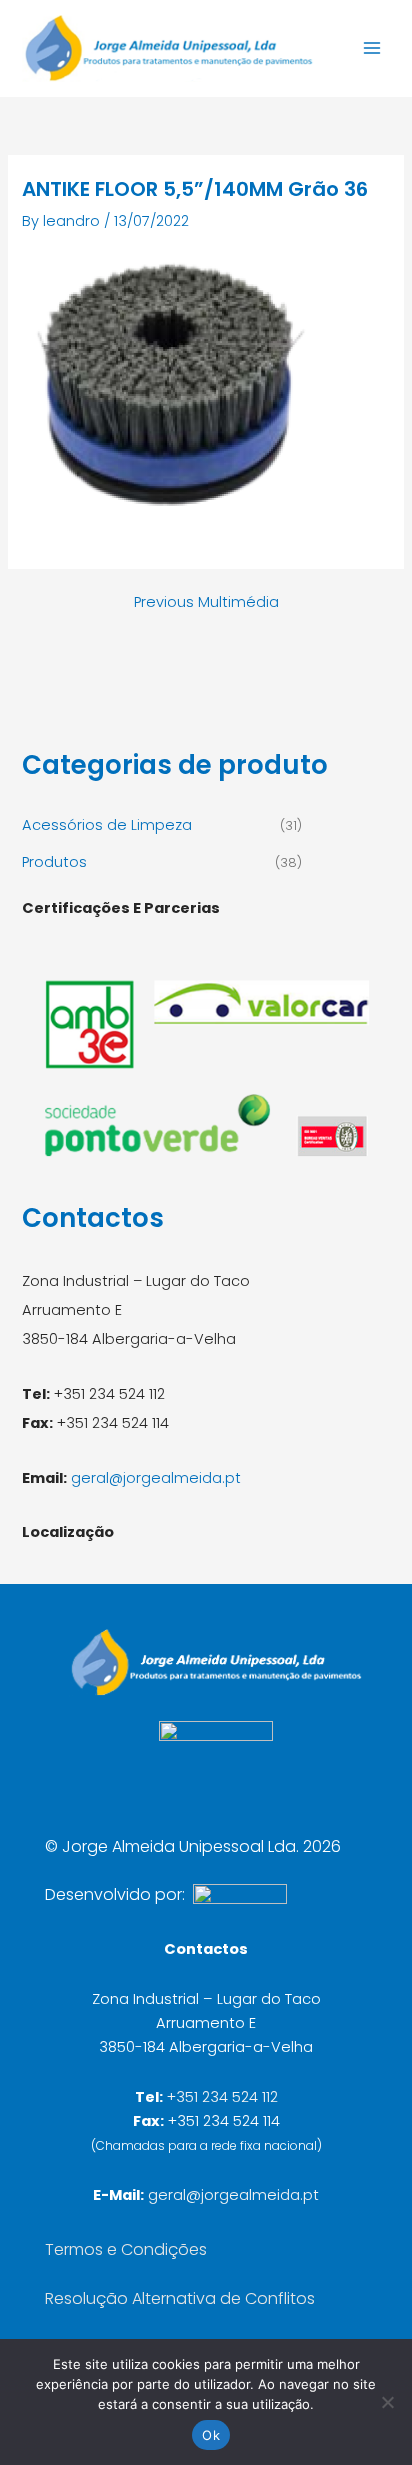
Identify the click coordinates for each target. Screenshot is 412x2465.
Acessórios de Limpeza (107, 825)
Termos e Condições (126, 2249)
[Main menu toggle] (372, 48)
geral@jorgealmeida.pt (156, 1478)
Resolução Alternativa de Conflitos (180, 2298)
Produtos (54, 862)
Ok (211, 2435)
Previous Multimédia (206, 602)
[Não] (387, 2402)
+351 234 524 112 (222, 2097)
